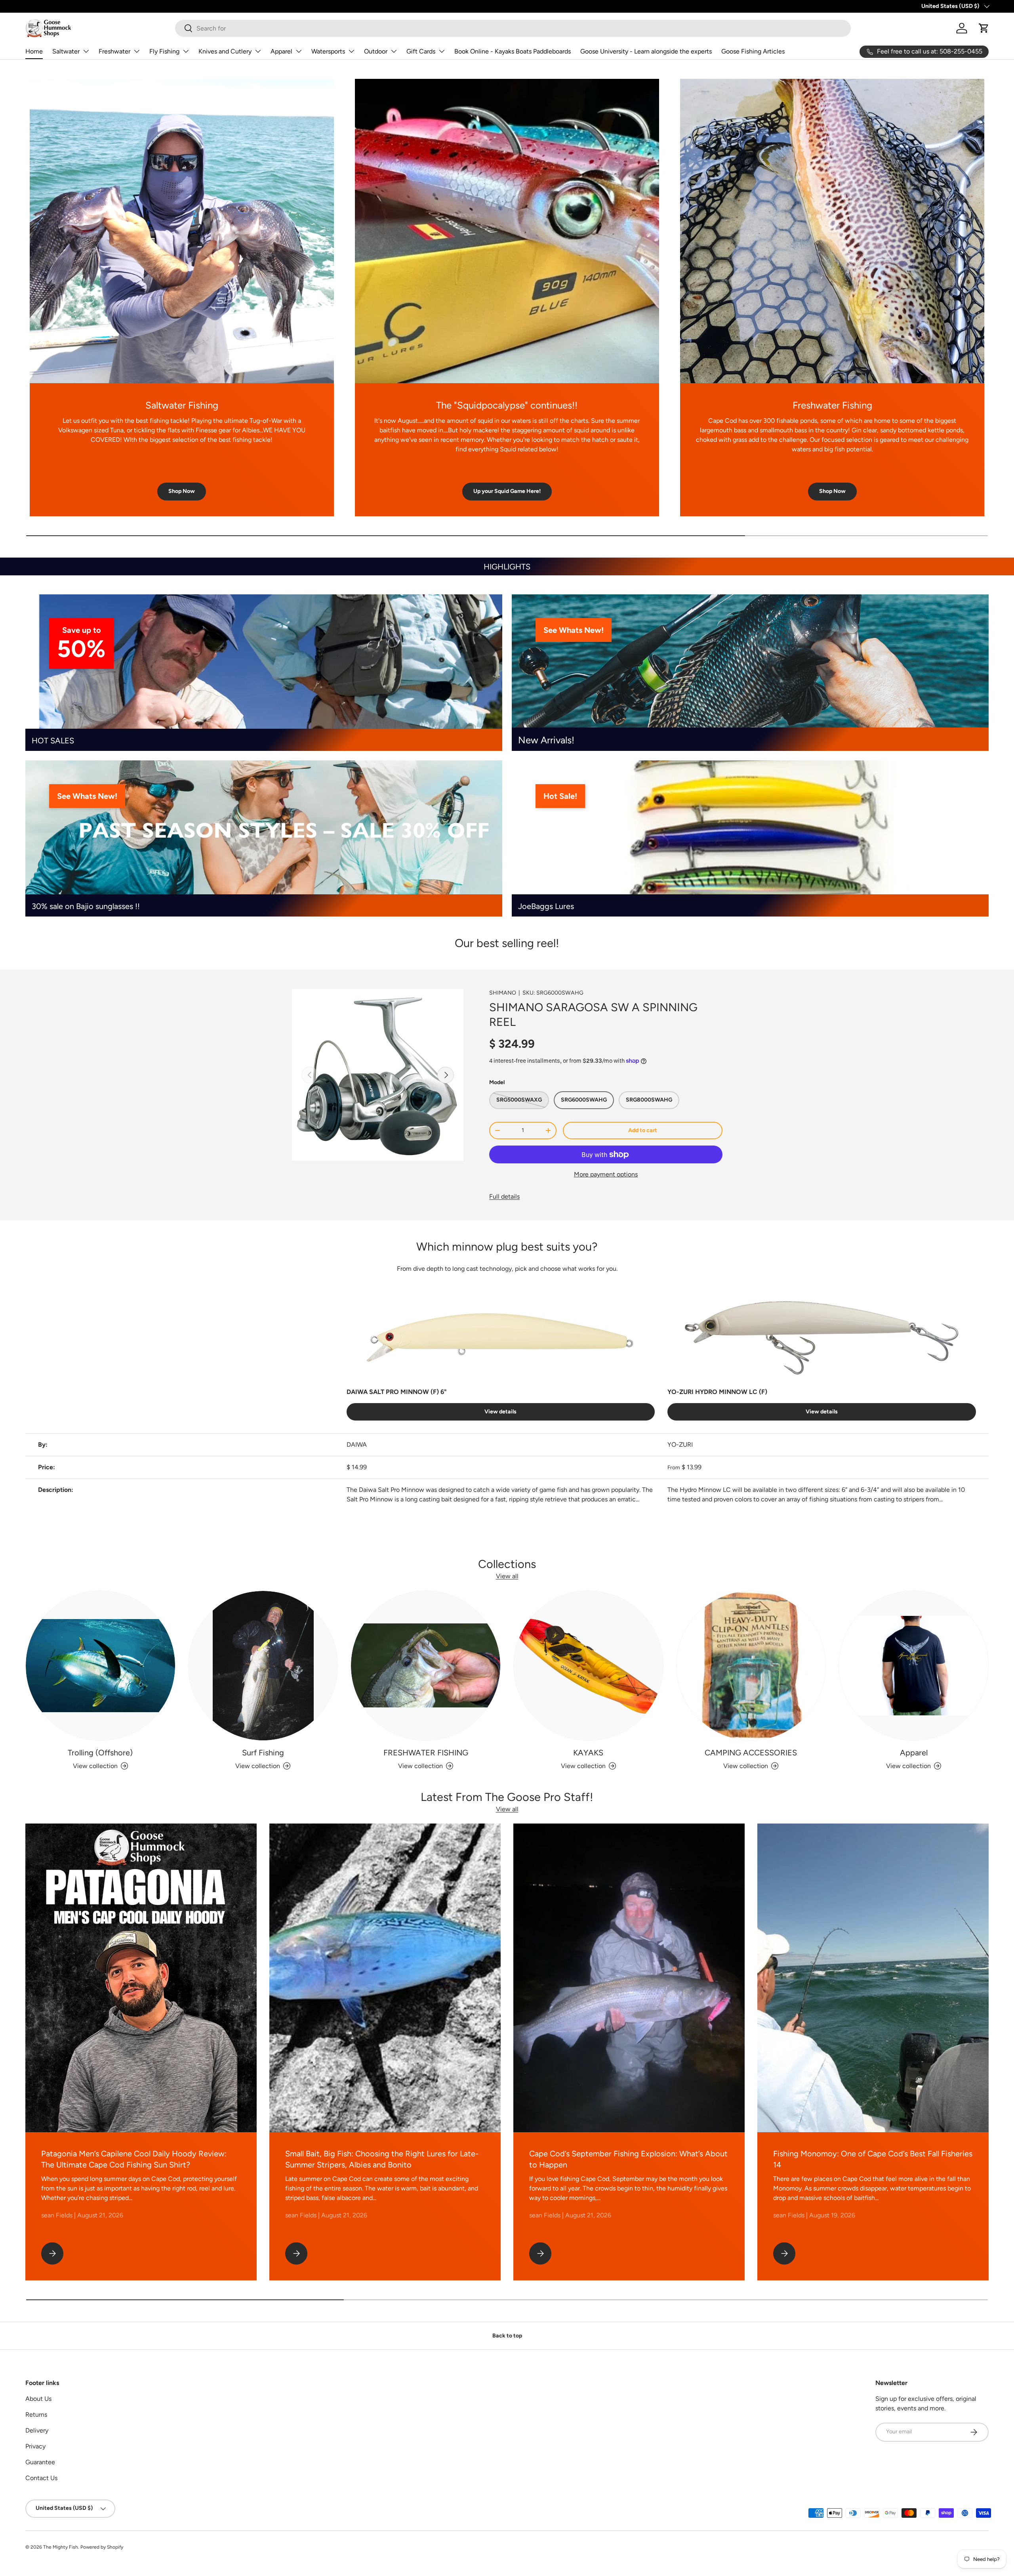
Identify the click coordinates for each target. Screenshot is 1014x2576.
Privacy (35, 2446)
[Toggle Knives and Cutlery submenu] (258, 51)
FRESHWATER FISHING (426, 1753)
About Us (38, 2399)
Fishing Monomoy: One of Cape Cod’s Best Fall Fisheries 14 (873, 2159)
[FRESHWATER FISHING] (426, 1666)
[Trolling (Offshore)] (100, 1666)
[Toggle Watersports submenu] (351, 51)
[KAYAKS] (588, 1666)
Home (34, 51)
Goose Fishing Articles (753, 51)
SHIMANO (503, 993)
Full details (504, 1196)
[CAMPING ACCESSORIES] (751, 1666)
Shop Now (182, 491)
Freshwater (114, 51)
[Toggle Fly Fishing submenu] (186, 51)
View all (507, 1576)
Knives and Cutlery (225, 51)
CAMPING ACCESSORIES (751, 1753)
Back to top (507, 2336)
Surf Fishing (263, 1753)
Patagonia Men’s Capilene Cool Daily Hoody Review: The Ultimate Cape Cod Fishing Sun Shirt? (134, 2159)
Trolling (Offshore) (100, 1753)
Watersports (328, 51)
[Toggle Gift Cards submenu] (442, 51)
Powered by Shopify (102, 2547)
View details (500, 1412)
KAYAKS (588, 1753)
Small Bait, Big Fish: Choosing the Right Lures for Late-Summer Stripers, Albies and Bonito (382, 2159)
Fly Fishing (164, 51)
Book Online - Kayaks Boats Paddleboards (513, 51)
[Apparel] (914, 1666)
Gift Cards (421, 51)
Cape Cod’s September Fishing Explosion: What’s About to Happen (628, 2159)
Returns (36, 2415)
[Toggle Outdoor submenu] (394, 51)
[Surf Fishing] (263, 1666)
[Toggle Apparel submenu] (299, 51)
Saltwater (66, 51)
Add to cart (643, 1130)
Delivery (37, 2430)
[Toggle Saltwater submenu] (86, 51)
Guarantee (40, 2462)
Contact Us (41, 2478)
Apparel (281, 51)
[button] (984, 28)
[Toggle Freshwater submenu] (137, 51)
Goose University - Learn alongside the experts (646, 51)
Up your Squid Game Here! (507, 491)
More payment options (606, 1174)
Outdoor (376, 51)
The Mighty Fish (61, 2547)
